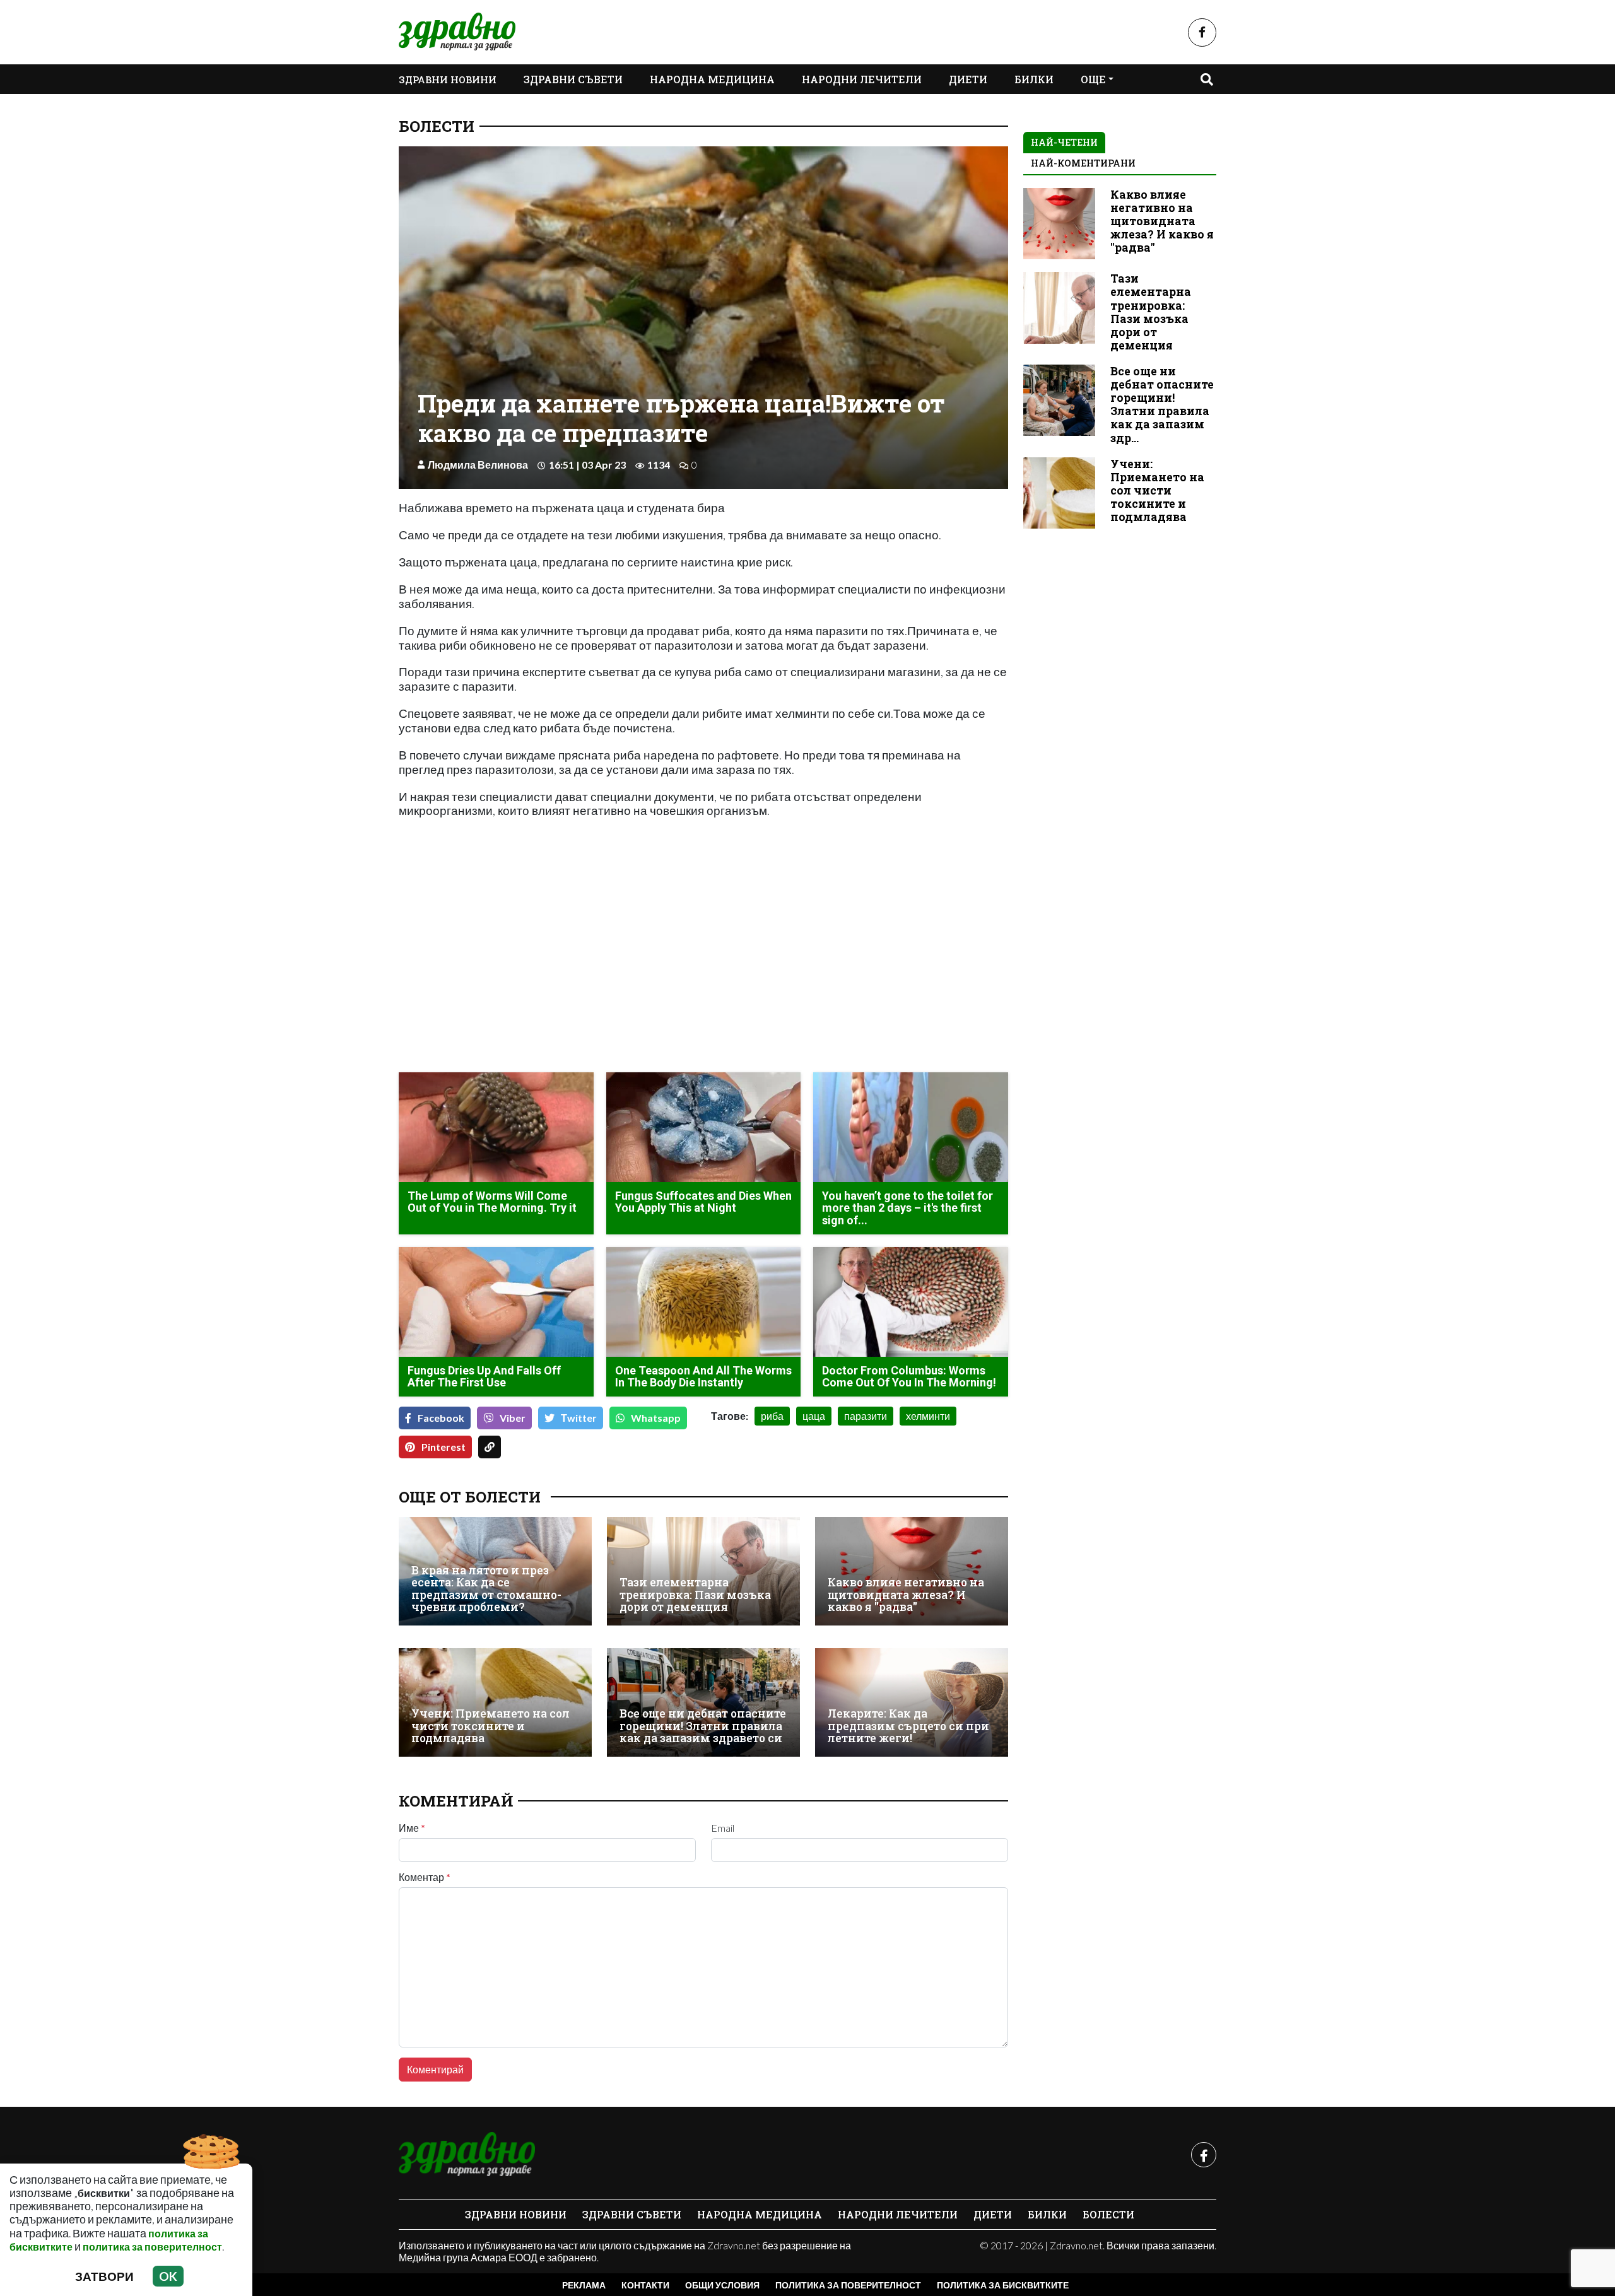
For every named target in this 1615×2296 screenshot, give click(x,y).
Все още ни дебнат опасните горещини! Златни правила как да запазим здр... (1162, 405)
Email (723, 1828)
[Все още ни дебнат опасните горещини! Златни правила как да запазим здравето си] (703, 1702)
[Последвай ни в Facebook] (1202, 32)
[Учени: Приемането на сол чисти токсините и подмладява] (495, 1702)
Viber (513, 1418)
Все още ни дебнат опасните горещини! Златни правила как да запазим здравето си (703, 1726)
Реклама (584, 2285)
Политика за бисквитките (1003, 2285)
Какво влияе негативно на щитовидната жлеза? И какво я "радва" (906, 1595)
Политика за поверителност (848, 2285)
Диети (968, 79)
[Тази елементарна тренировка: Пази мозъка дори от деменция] (703, 1571)
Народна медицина (712, 79)
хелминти (928, 1416)
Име (412, 1828)
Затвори (104, 2276)
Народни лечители (862, 79)
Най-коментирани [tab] (1083, 163)
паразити (866, 1416)
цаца (814, 1416)
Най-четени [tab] (1064, 142)
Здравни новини (448, 79)
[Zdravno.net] (467, 2155)
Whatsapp (656, 1418)
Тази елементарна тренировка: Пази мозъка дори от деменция (695, 1595)
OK (168, 2276)
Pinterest (443, 1447)
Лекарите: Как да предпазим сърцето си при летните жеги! (908, 1726)
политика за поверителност (152, 2246)
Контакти (645, 2285)
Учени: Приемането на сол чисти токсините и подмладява (490, 1726)
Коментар (425, 1877)
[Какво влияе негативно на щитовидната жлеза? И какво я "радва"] (912, 1571)
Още (1093, 79)
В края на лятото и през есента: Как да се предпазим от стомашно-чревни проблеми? (486, 1589)
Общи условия (722, 2285)
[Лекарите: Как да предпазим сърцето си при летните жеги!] (912, 1702)
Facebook (441, 1418)
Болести (437, 126)
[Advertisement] (547, 974)
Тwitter (579, 1418)
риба (772, 1416)
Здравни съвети (573, 79)
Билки (1034, 79)
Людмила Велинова (478, 465)
